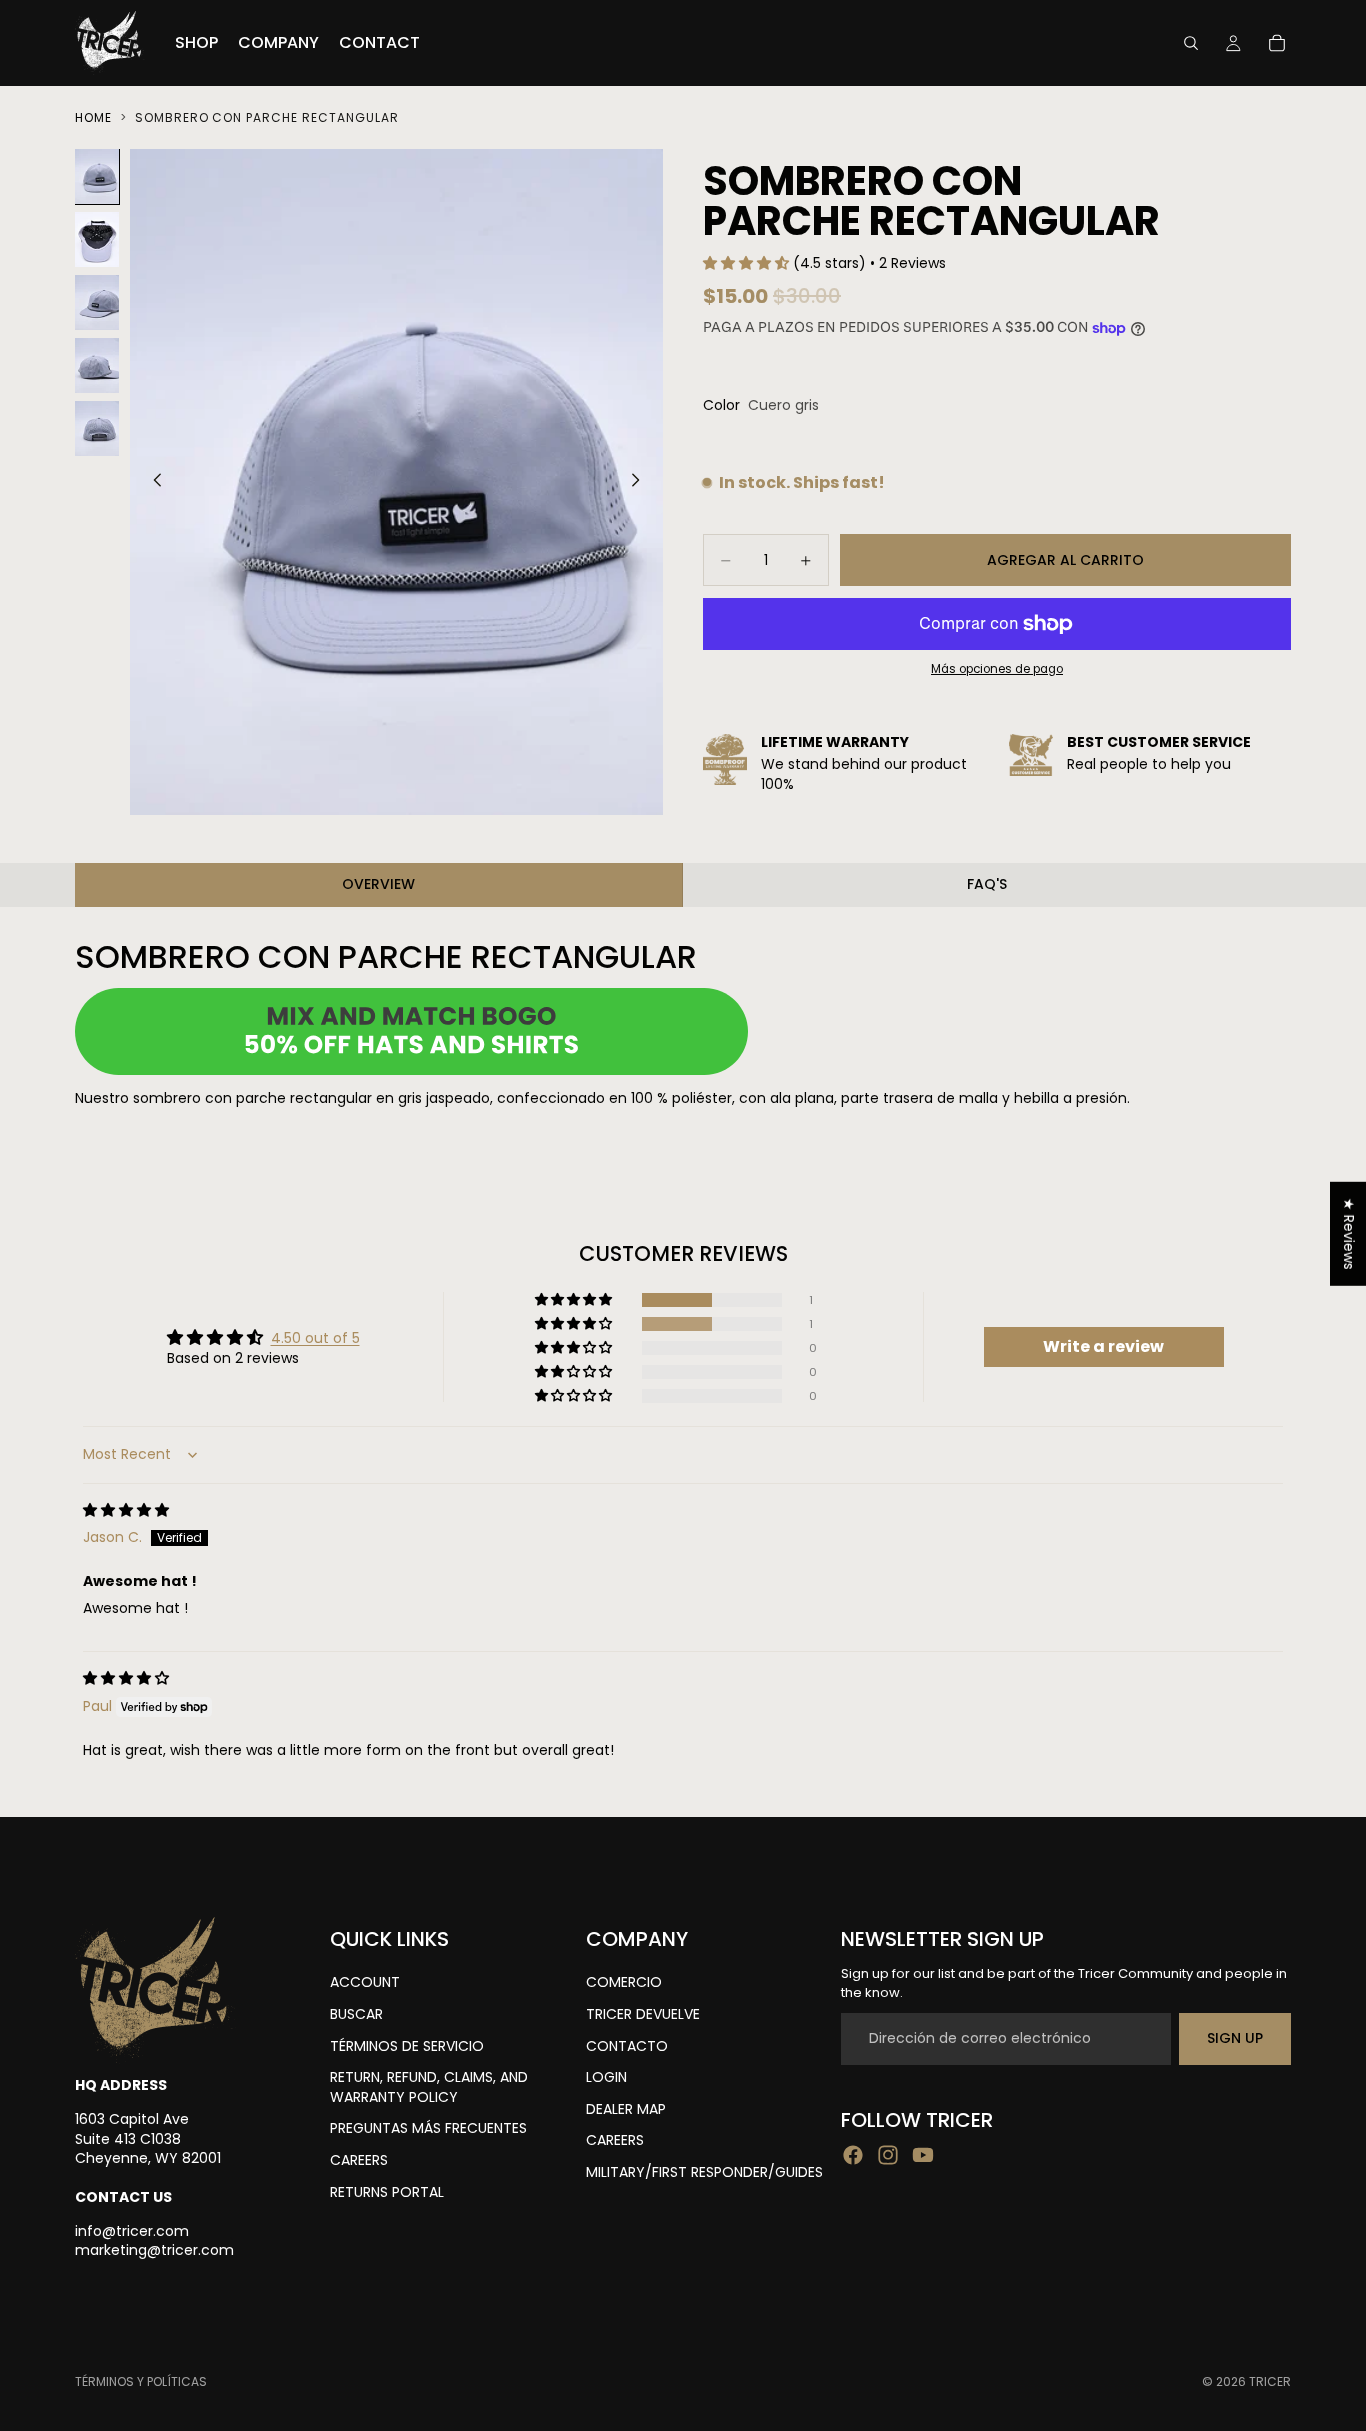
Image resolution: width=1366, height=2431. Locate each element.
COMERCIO (624, 1983)
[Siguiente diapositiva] (641, 482)
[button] (748, 263)
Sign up (1235, 2038)
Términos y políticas (141, 2381)
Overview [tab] (378, 884)
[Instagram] (888, 2155)
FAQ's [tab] (987, 884)
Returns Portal (387, 2192)
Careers (359, 2160)
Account (365, 1983)
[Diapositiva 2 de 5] (97, 239)
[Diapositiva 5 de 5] (97, 428)
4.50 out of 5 (315, 1338)
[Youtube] (923, 2155)
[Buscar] (1191, 43)
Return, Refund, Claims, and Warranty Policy (429, 2088)
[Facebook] (853, 2155)
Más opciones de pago (997, 670)
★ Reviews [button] (1349, 1233)
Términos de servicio (407, 2046)
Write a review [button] (1103, 1346)
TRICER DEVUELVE (643, 2014)
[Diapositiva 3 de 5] (97, 302)
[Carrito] (1277, 43)
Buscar (356, 2014)
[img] (126, 1510)
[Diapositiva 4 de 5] (97, 365)
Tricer (1270, 2381)
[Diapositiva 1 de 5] (97, 176)
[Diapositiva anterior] (152, 482)
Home (93, 118)
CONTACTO (627, 2046)
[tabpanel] (683, 1024)
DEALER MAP (626, 2109)
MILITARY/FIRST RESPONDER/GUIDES (704, 2172)
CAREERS (615, 2141)
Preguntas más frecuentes (428, 2129)
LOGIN (606, 2078)
